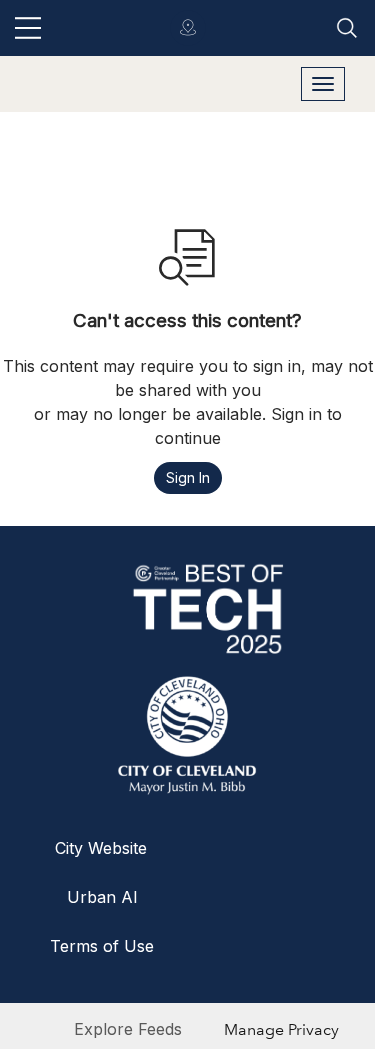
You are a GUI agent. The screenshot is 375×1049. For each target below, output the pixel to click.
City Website (101, 848)
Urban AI (102, 897)
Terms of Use (102, 946)
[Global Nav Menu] (28, 28)
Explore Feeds (128, 1029)
